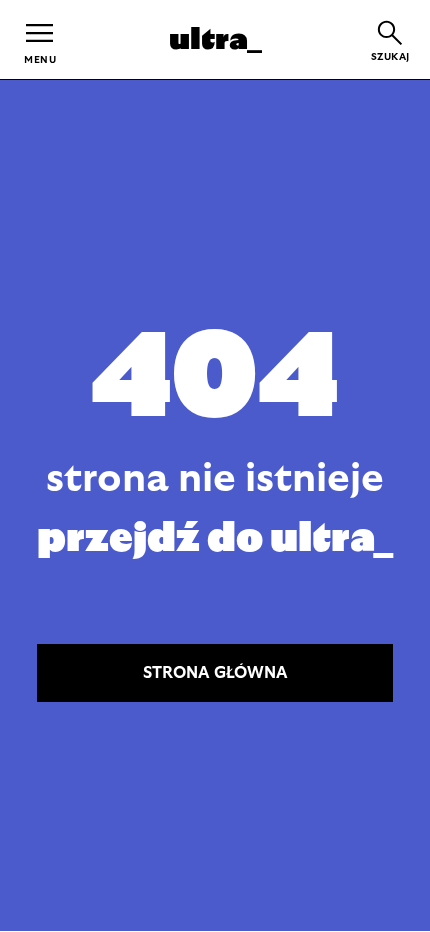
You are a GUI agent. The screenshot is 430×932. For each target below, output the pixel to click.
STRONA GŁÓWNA (215, 673)
